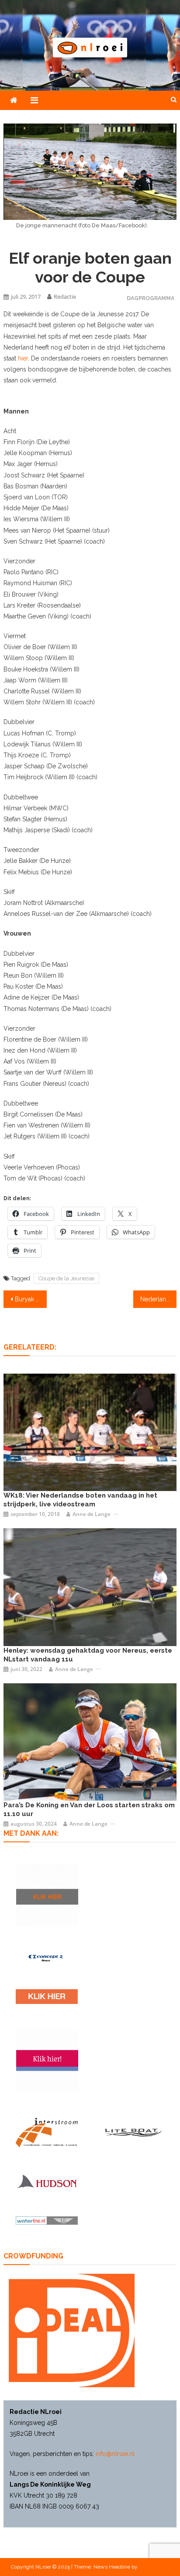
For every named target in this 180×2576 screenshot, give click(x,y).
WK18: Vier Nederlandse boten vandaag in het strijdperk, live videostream (80, 1500)
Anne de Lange (92, 1514)
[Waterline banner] (47, 2220)
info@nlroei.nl (115, 2454)
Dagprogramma (151, 298)
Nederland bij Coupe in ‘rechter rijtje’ (158, 1299)
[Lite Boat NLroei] (133, 2132)
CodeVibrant (153, 2567)
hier (23, 358)
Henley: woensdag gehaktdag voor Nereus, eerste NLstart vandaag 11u (88, 1655)
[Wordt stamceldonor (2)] (47, 2060)
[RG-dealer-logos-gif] (47, 1996)
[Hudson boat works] (47, 2181)
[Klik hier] (47, 1895)
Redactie (65, 297)
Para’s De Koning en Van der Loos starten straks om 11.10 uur (89, 1809)
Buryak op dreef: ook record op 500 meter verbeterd (31, 1299)
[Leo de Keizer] (90, 1742)
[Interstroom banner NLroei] (47, 2133)
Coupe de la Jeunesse (66, 1278)
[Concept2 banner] (47, 1958)
